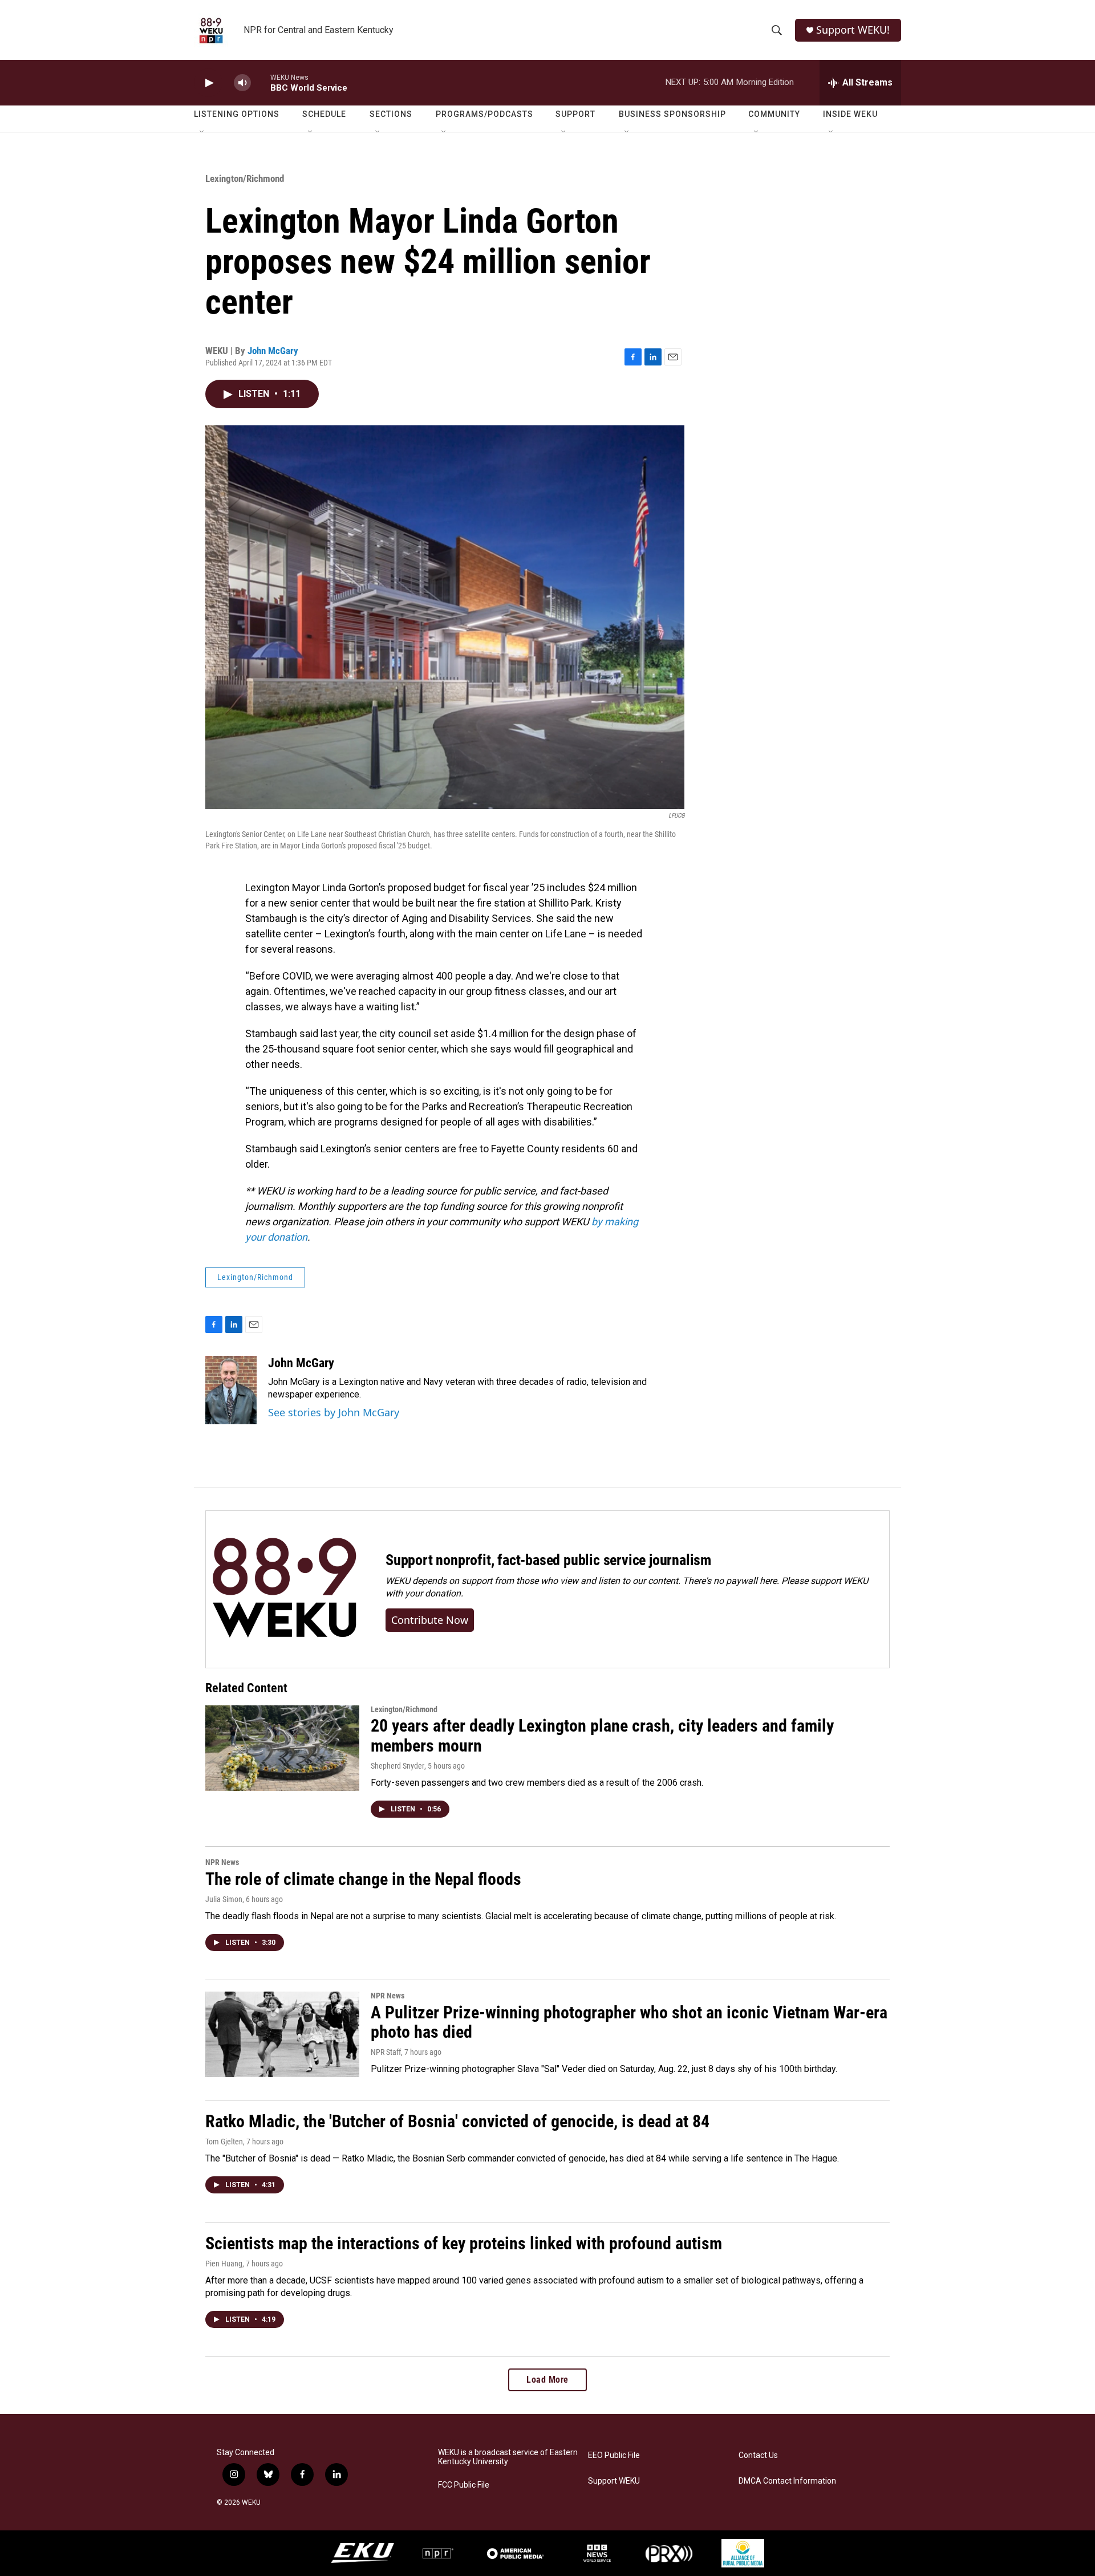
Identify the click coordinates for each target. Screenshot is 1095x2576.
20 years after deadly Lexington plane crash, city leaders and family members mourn (602, 1736)
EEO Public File (614, 2455)
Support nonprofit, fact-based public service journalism (548, 1560)
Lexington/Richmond (245, 178)
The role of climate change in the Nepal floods (363, 1879)
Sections (391, 114)
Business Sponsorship (672, 114)
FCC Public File (464, 2485)
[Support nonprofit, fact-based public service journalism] (284, 1589)
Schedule (324, 114)
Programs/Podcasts (484, 114)
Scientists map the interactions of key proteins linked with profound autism (464, 2243)
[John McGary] (231, 1390)
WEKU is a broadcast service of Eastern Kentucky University (508, 2457)
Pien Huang (224, 2264)
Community (774, 114)
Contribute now (430, 1620)
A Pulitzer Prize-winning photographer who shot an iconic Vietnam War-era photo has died (629, 2022)
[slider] (261, 82)
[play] (208, 83)
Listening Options (237, 114)
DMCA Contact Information (787, 2481)
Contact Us (758, 2455)
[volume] (242, 83)
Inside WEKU (850, 114)
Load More (547, 2380)
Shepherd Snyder (398, 1766)
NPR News (222, 1862)
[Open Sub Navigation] (202, 132)
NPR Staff (386, 2052)
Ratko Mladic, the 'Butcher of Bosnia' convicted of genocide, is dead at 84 (457, 2121)
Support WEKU (614, 2481)
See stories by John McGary (334, 1412)
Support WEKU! (853, 30)
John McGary (273, 351)
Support (575, 114)
